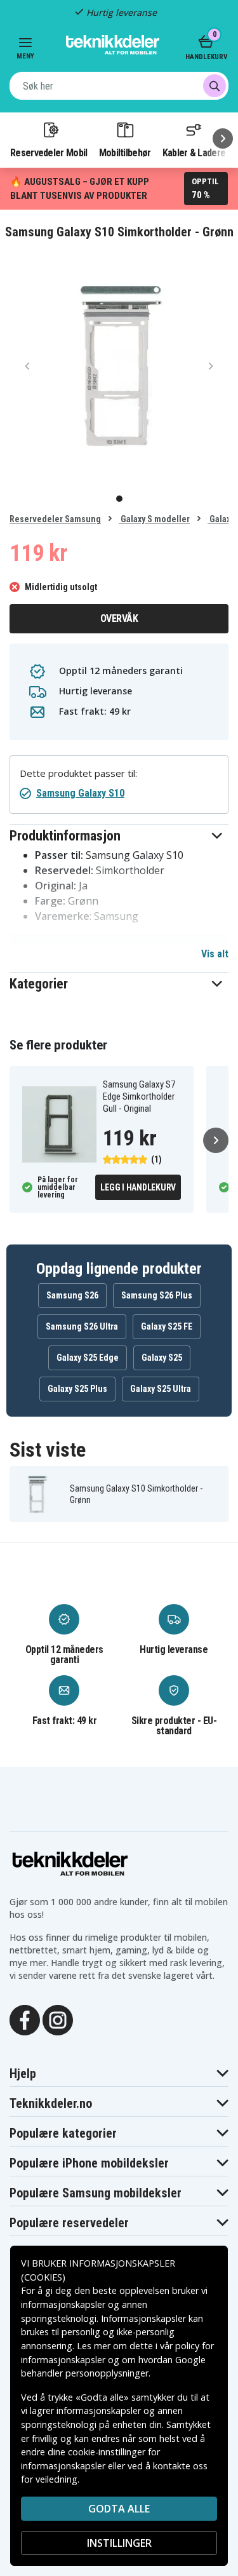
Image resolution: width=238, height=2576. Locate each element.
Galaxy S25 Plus (77, 1389)
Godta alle (119, 2509)
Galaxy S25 (162, 1358)
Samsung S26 (72, 1295)
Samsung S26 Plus (157, 1295)
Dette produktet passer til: (78, 773)
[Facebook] (25, 2019)
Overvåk (119, 618)
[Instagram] (58, 2019)
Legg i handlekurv (138, 1187)
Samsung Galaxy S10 (80, 793)
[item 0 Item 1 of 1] (119, 366)
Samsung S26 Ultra (82, 1326)
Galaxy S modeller (154, 519)
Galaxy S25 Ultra (161, 1389)
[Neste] (223, 138)
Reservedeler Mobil (49, 152)
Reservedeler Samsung (55, 519)
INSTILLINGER (119, 2543)
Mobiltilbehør (125, 152)
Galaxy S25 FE (167, 1326)
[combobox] (119, 86)
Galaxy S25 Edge (88, 1358)
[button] (119, 836)
